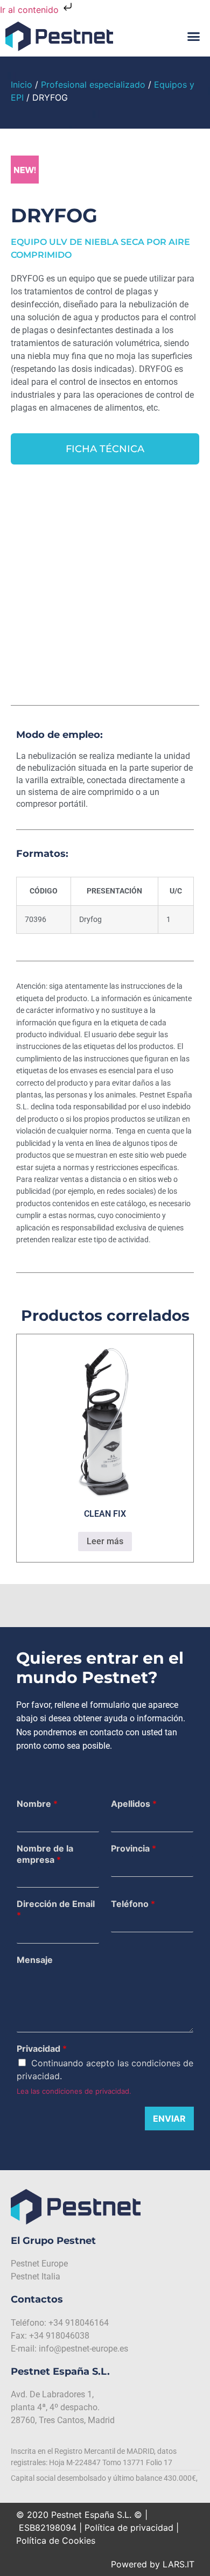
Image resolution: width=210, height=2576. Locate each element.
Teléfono (133, 1904)
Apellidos (134, 1804)
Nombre (37, 1804)
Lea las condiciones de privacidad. (74, 2091)
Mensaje (35, 1960)
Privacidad (42, 2049)
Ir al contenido (31, 10)
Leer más (105, 1541)
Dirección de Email (56, 1909)
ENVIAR (169, 2118)
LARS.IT (178, 2564)
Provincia (134, 1848)
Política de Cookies (56, 2540)
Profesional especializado (93, 85)
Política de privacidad (129, 2528)
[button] (194, 37)
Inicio (22, 85)
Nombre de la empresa (45, 1854)
